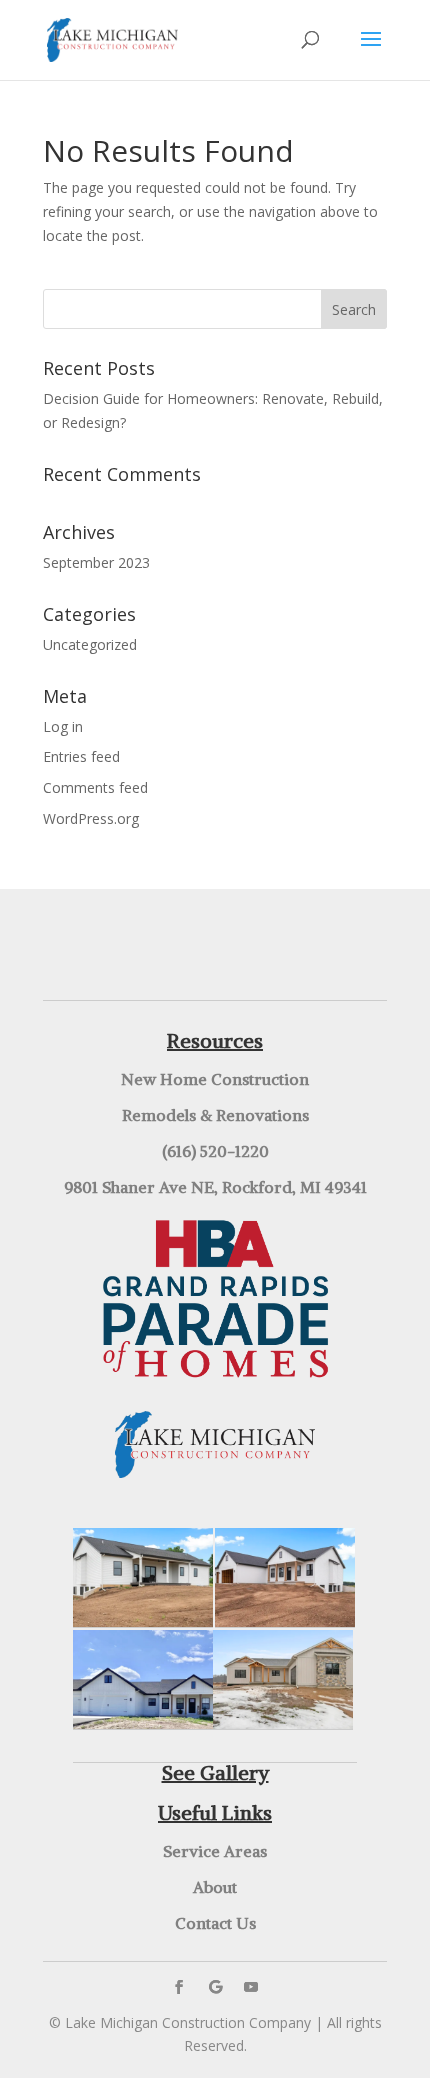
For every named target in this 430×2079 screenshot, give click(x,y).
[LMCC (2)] (143, 1621)
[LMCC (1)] (285, 1621)
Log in (63, 726)
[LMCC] (143, 1723)
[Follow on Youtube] (251, 1987)
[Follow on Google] (215, 1987)
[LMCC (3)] (283, 1723)
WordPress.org (91, 818)
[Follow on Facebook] (179, 1987)
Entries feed (81, 756)
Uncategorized (90, 644)
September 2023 (96, 562)
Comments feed (95, 787)
